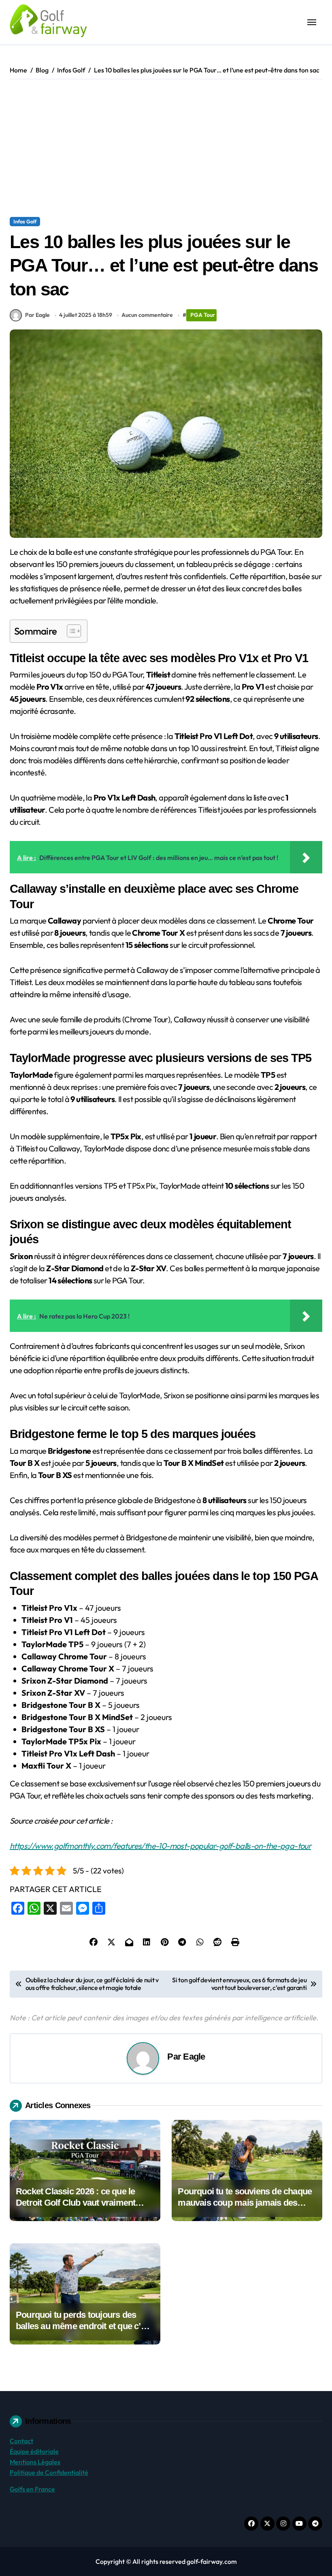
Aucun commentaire (147, 315)
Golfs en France (32, 2489)
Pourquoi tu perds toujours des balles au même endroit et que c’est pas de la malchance (84, 2326)
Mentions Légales (35, 2462)
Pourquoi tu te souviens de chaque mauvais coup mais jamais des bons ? (245, 2203)
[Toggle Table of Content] (70, 631)
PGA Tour (203, 315)
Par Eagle (37, 315)
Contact (21, 2441)
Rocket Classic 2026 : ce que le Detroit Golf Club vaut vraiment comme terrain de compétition (76, 2203)
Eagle (194, 2057)
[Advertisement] (167, 148)
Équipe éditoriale (34, 2451)
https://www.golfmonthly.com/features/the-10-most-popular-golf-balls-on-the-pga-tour (160, 1846)
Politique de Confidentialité (49, 2472)
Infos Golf (25, 221)
